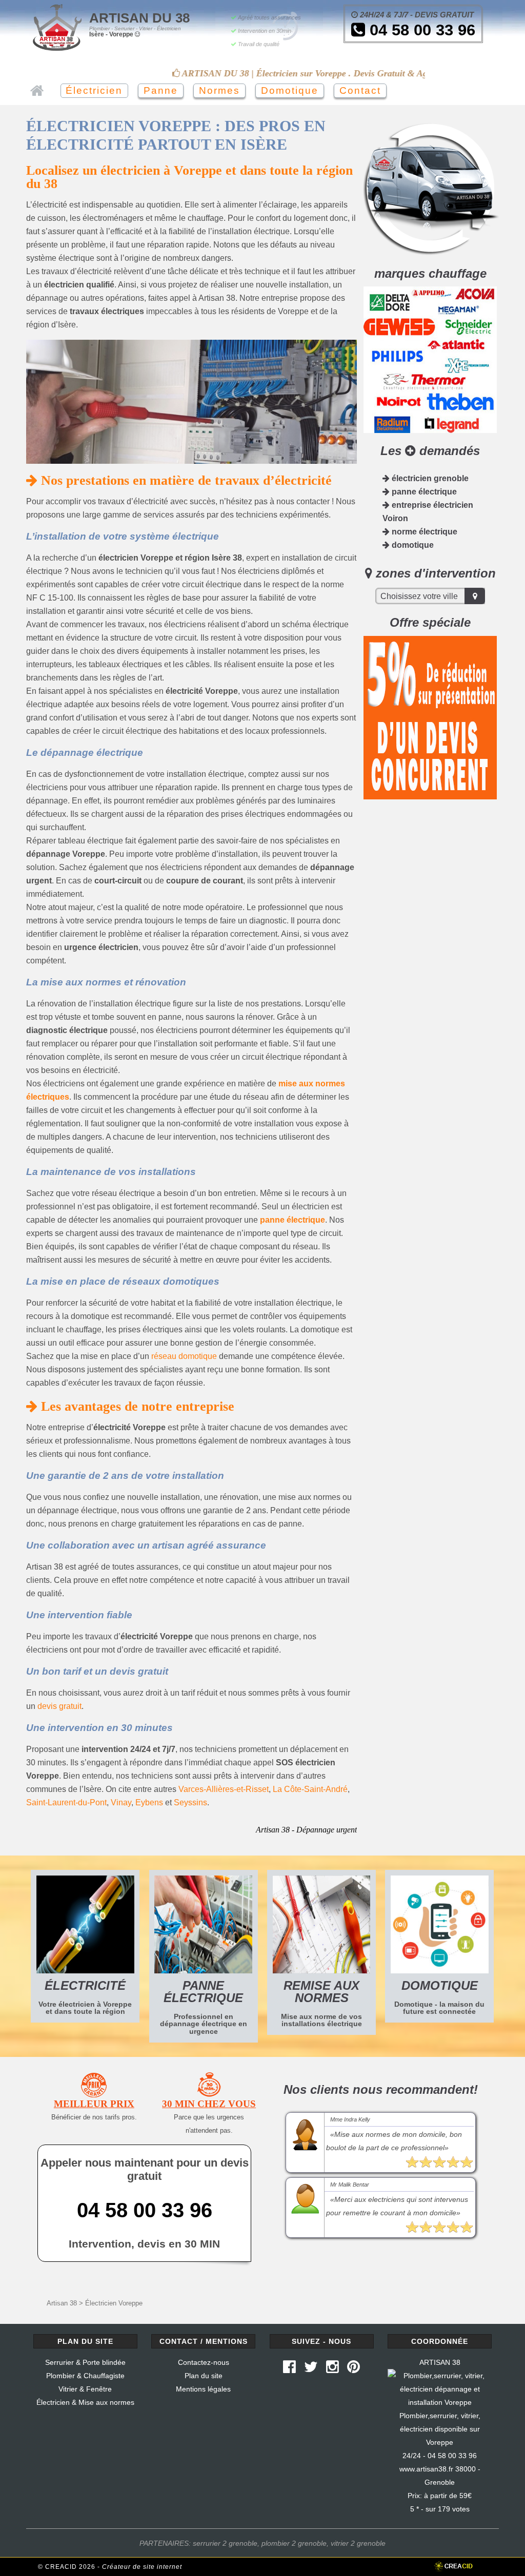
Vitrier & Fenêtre (85, 2389)
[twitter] (311, 2369)
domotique (412, 545)
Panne (161, 90)
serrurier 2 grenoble (225, 2543)
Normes (219, 90)
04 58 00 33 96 (420, 30)
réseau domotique (184, 1356)
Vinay (121, 1802)
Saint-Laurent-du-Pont (66, 1802)
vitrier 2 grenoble (358, 2543)
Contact (360, 90)
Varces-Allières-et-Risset (224, 1789)
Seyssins (190, 1802)
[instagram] (332, 2369)
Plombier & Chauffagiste (85, 2376)
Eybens (149, 1802)
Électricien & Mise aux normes (85, 2402)
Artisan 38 (62, 2303)
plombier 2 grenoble (294, 2543)
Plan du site (204, 2376)
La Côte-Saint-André (310, 1789)
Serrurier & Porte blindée (85, 2362)
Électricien (94, 90)
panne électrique (292, 1220)
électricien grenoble (429, 478)
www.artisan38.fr (426, 2469)
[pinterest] (354, 2369)
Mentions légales (203, 2389)
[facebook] (289, 2369)
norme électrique (423, 532)
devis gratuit (59, 1706)
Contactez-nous (204, 2362)
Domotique (290, 90)
